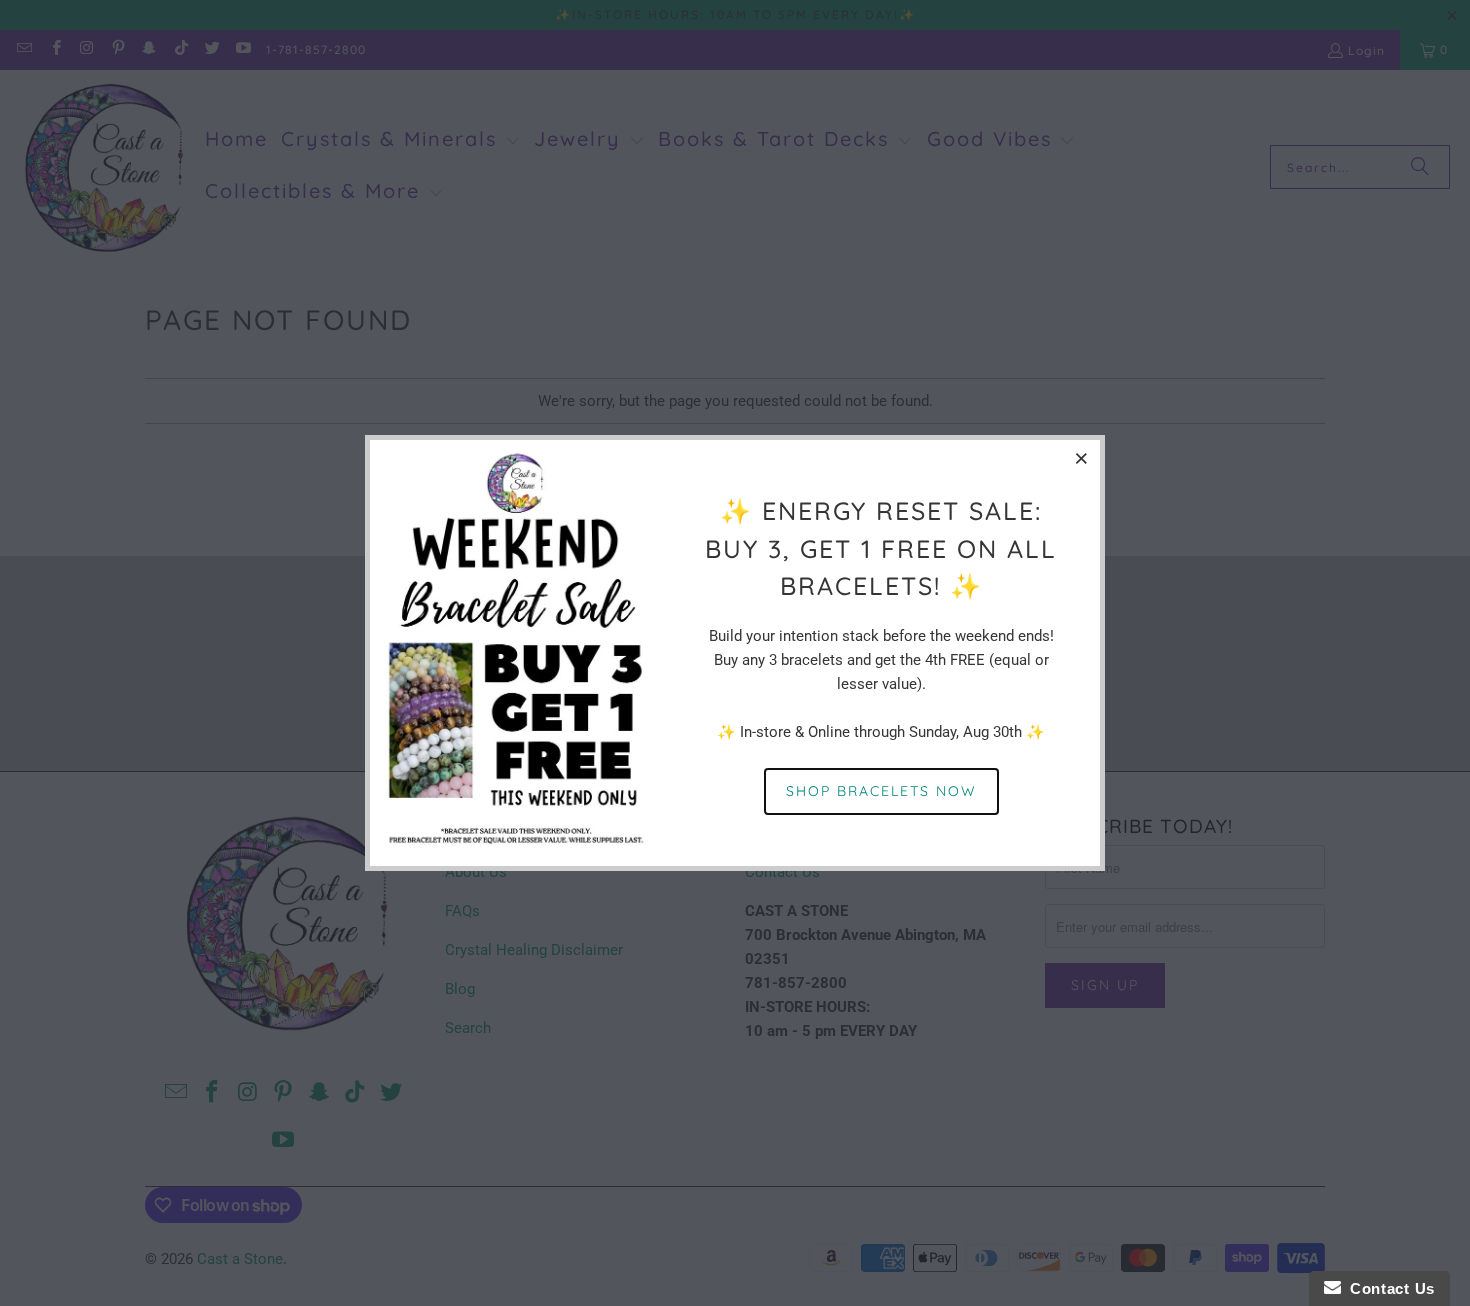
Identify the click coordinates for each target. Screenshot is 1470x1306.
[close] (1082, 458)
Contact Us (1388, 1288)
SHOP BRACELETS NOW (881, 791)
